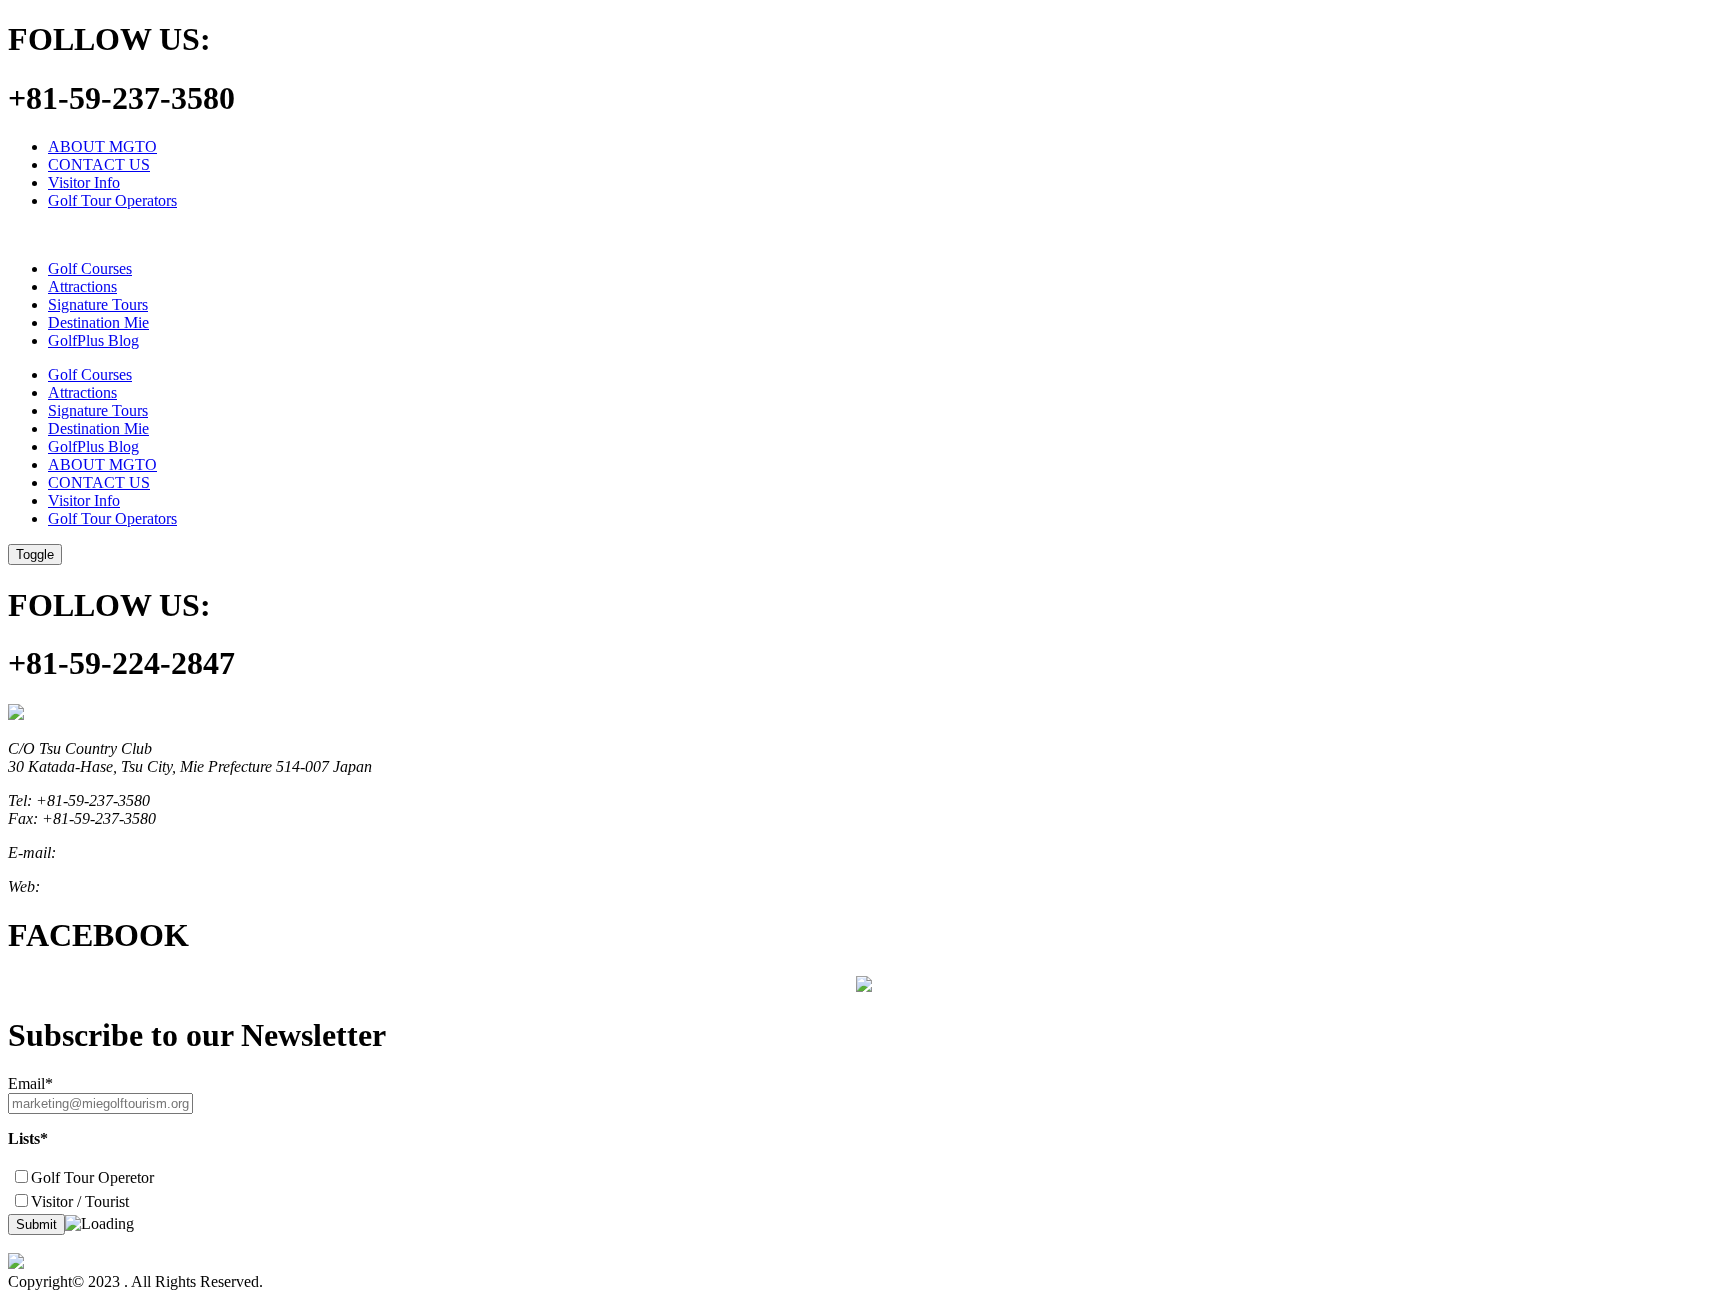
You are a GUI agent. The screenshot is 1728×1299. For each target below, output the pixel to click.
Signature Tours (98, 304)
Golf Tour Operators (112, 200)
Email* (30, 1083)
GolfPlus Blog (93, 340)
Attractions (82, 286)
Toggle (35, 554)
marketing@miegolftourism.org (159, 852)
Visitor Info (84, 182)
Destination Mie (98, 322)
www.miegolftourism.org (122, 886)
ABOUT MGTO (102, 146)
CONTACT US (99, 164)
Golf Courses (90, 268)
